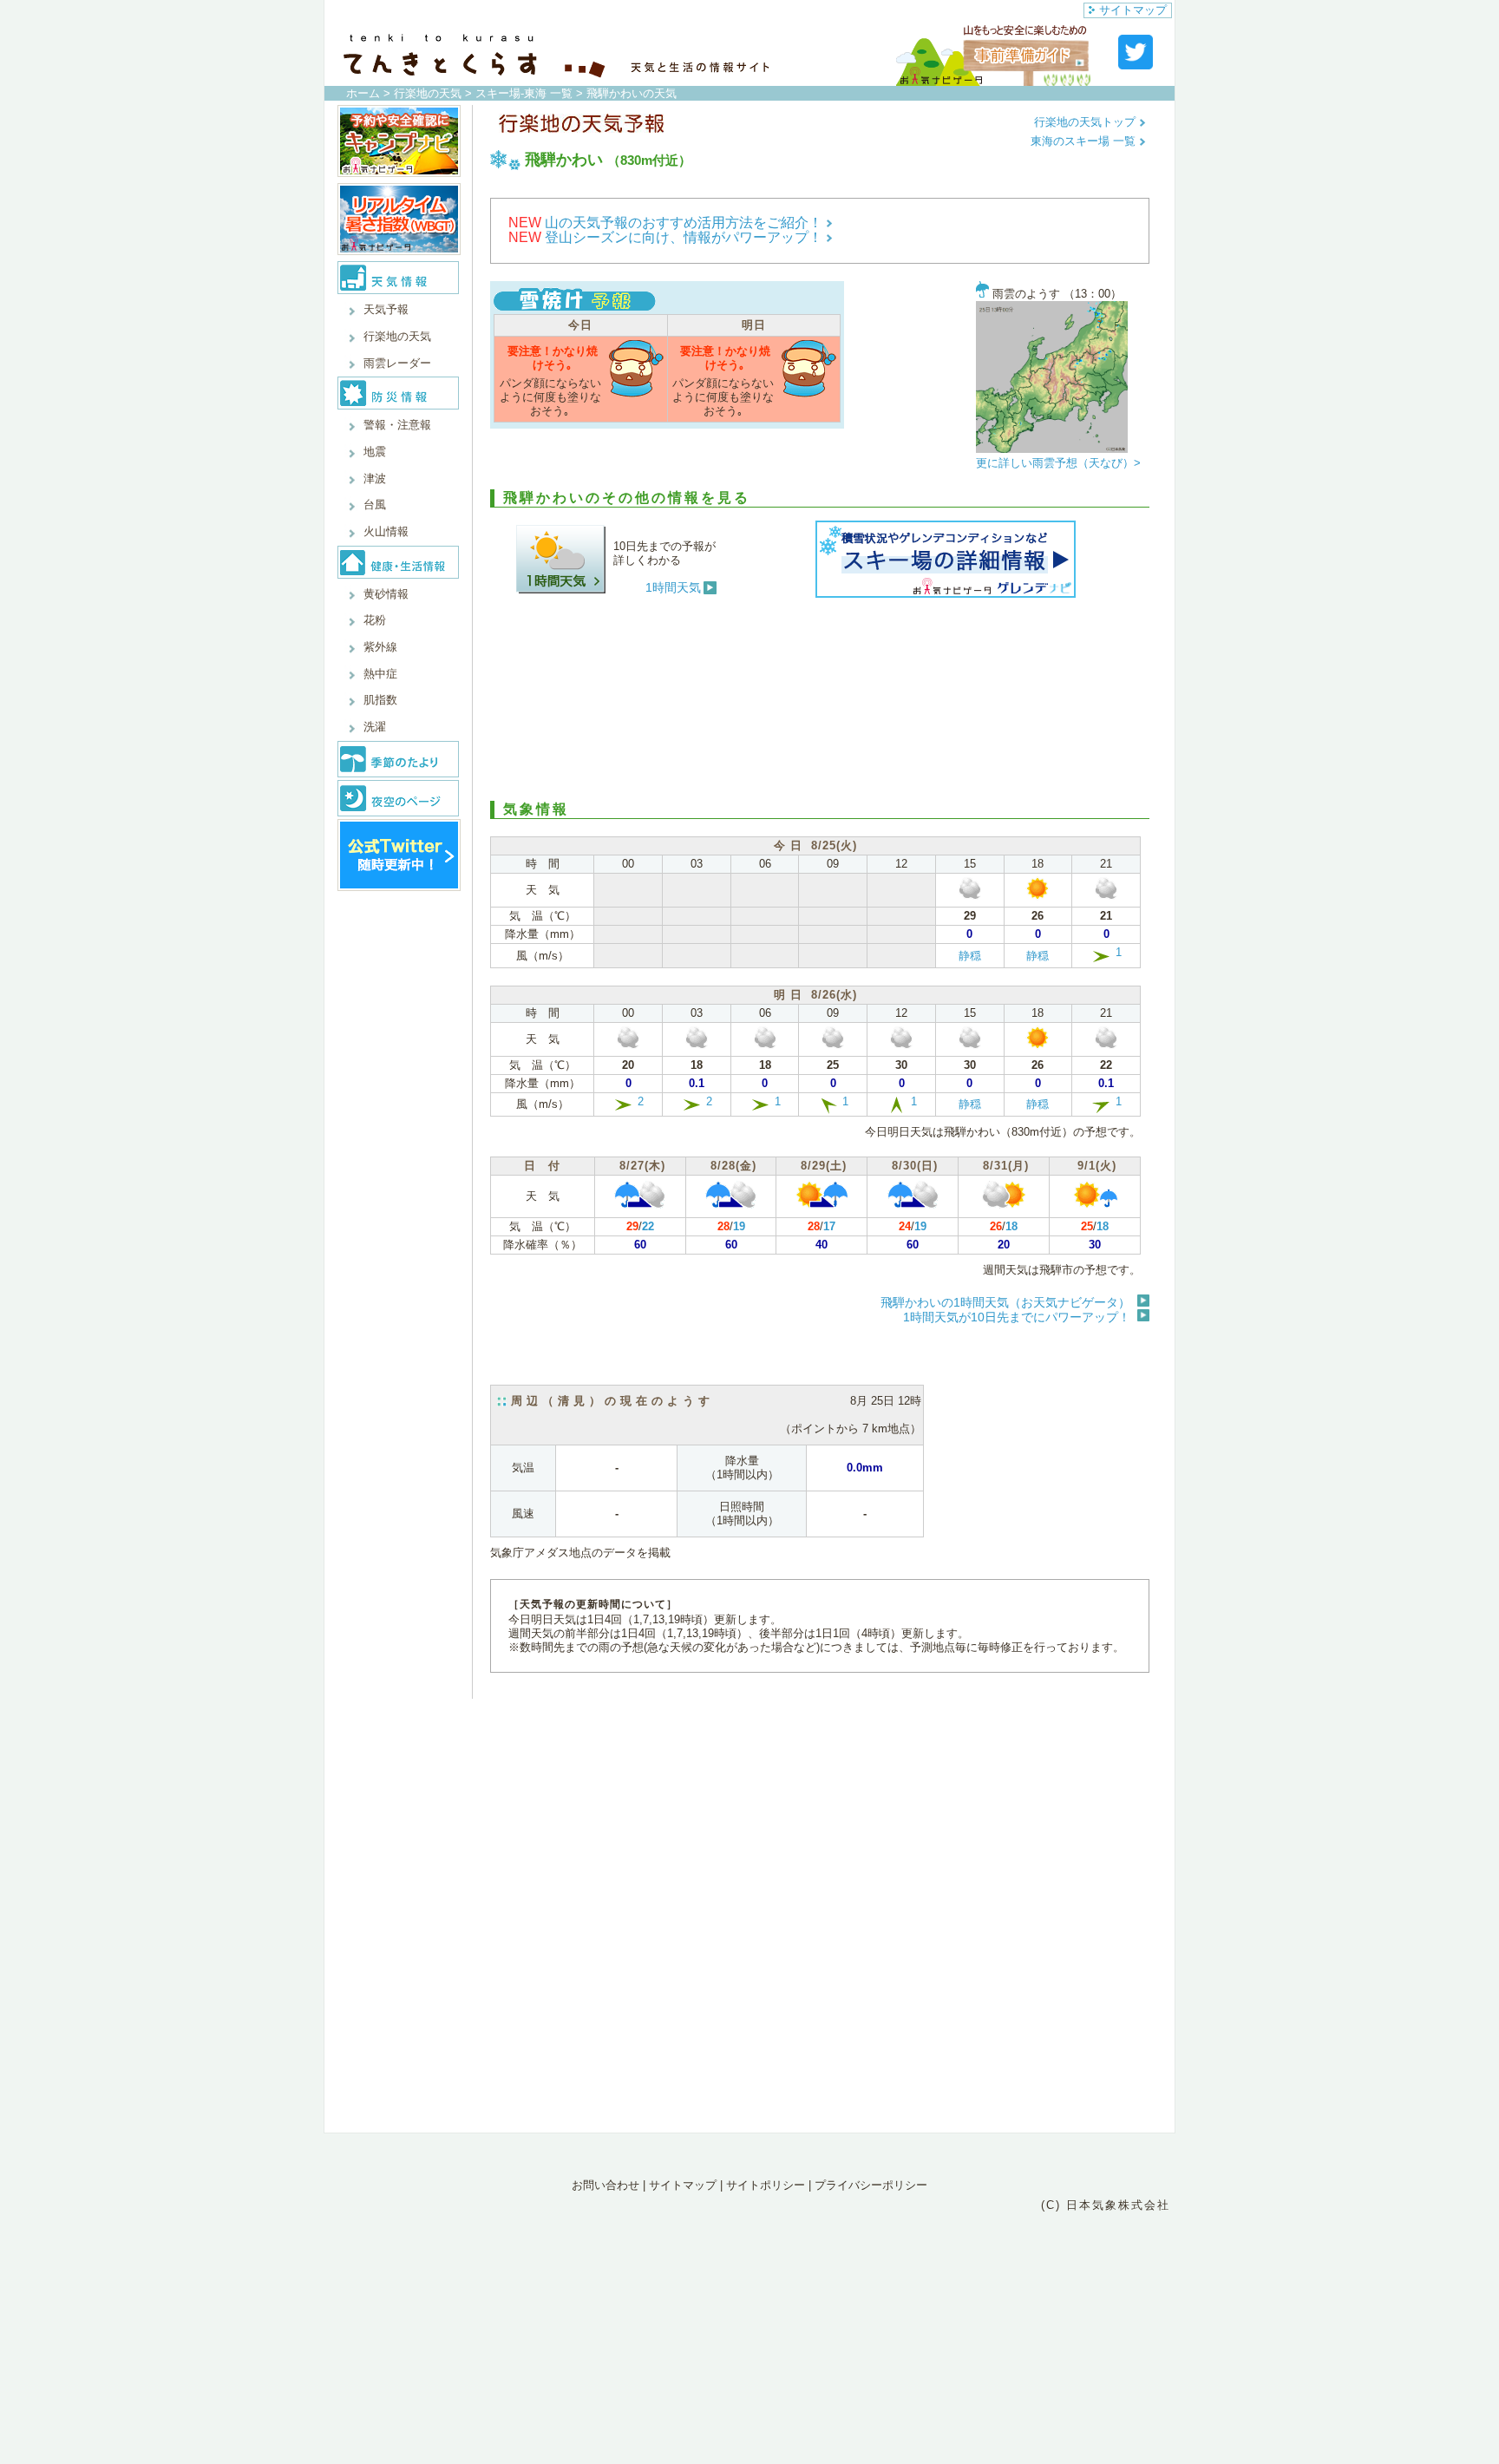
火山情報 (386, 531)
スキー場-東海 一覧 (524, 93)
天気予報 (386, 309)
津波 (375, 478)
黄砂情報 (386, 594)
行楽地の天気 (428, 93)
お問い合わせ (605, 2185)
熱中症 (380, 674)
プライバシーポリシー (871, 2185)
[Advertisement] (820, 697)
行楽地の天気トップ (1087, 122)
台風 (375, 505)
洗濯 (375, 727)
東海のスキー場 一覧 (1085, 141)
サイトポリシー (766, 2185)
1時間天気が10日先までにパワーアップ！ (1017, 1317)
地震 (375, 452)
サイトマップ (1133, 10)
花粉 (375, 620)
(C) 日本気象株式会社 (1106, 2205)
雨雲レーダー (397, 363)
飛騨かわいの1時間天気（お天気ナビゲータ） (1005, 1302)
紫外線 (380, 647)
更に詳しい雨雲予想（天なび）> (1058, 463)
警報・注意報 (397, 425)
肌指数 (380, 700)
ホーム (363, 93)
